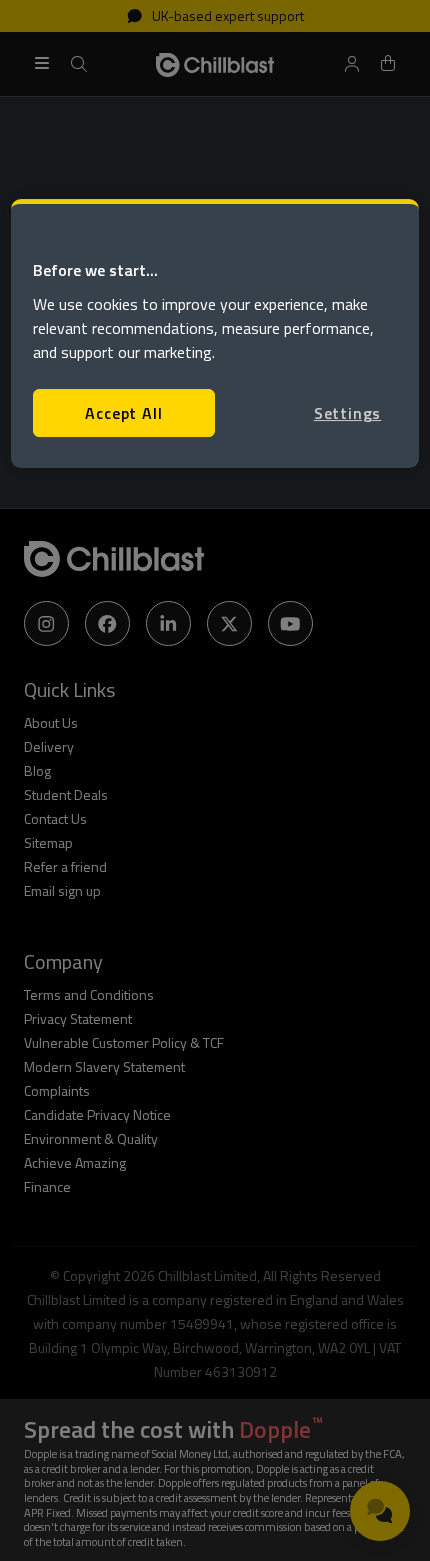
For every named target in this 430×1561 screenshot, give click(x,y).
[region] (215, 333)
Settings (347, 413)
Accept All (123, 413)
